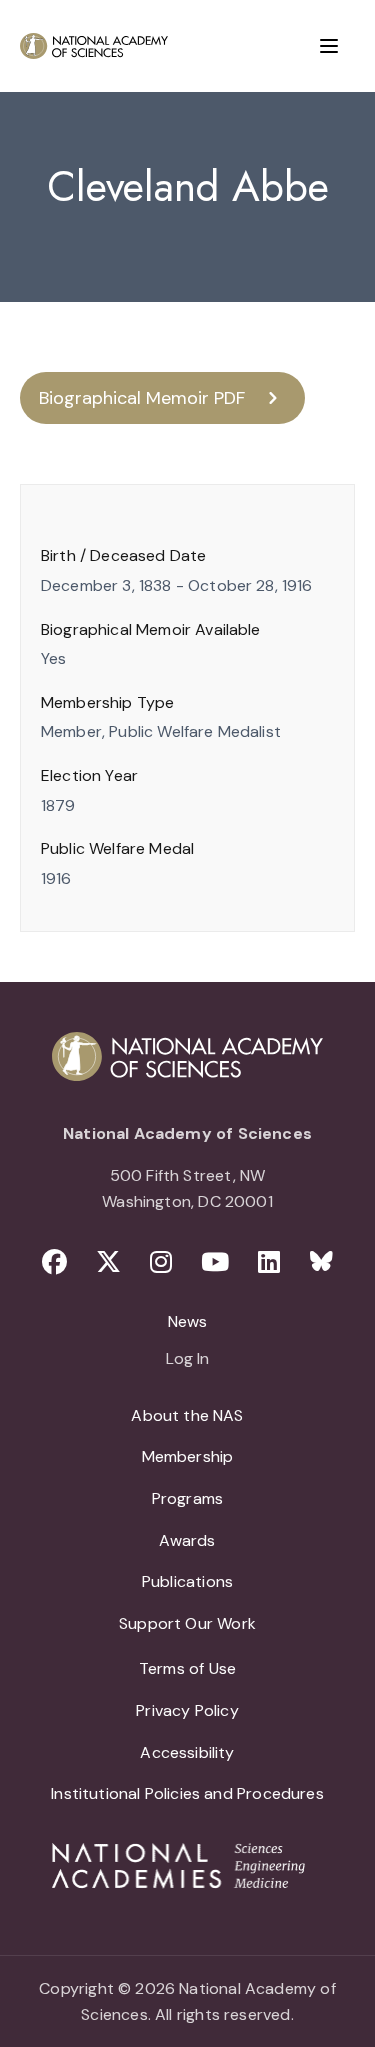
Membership (188, 1456)
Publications (187, 1581)
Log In (187, 1360)
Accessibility (187, 1752)
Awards (187, 1540)
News (188, 1321)
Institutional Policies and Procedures (187, 1793)
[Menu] (329, 46)
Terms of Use (187, 1668)
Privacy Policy (187, 1710)
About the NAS (187, 1415)
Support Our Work (187, 1623)
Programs (187, 1498)
